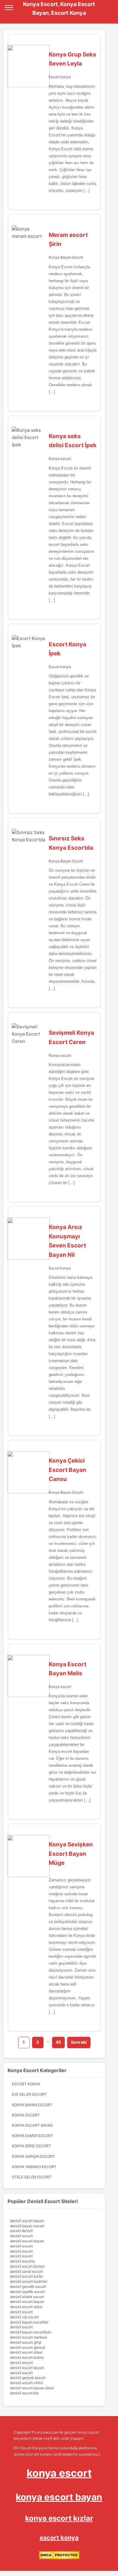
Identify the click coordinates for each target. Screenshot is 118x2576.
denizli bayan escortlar (29, 2322)
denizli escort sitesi (26, 2307)
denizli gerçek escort (28, 2378)
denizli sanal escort (26, 2271)
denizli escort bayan (27, 2221)
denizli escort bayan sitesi (32, 2388)
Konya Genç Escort (31, 2146)
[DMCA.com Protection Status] (59, 2558)
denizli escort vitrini (26, 2383)
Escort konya (60, 77)
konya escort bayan (59, 2497)
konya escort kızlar (59, 2518)
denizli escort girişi (26, 2342)
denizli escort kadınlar (29, 2281)
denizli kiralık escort (27, 2297)
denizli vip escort (24, 2317)
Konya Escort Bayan (32, 2125)
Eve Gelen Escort (29, 2094)
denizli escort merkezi (29, 2337)
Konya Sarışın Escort (33, 2156)
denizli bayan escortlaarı (31, 2332)
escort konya (59, 2538)
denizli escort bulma (27, 2357)
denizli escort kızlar (26, 2276)
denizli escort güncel (28, 2347)
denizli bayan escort (27, 2226)
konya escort (59, 2473)
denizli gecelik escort (28, 2286)
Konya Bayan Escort (66, 257)
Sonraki (79, 2042)
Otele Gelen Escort (32, 2177)
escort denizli (21, 2231)
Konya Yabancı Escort (34, 2167)
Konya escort (60, 459)
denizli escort (21, 2236)
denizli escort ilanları (27, 2266)
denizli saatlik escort (27, 2292)
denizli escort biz (24, 2393)
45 (58, 2042)
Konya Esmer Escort (33, 2136)
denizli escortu (22, 2261)
